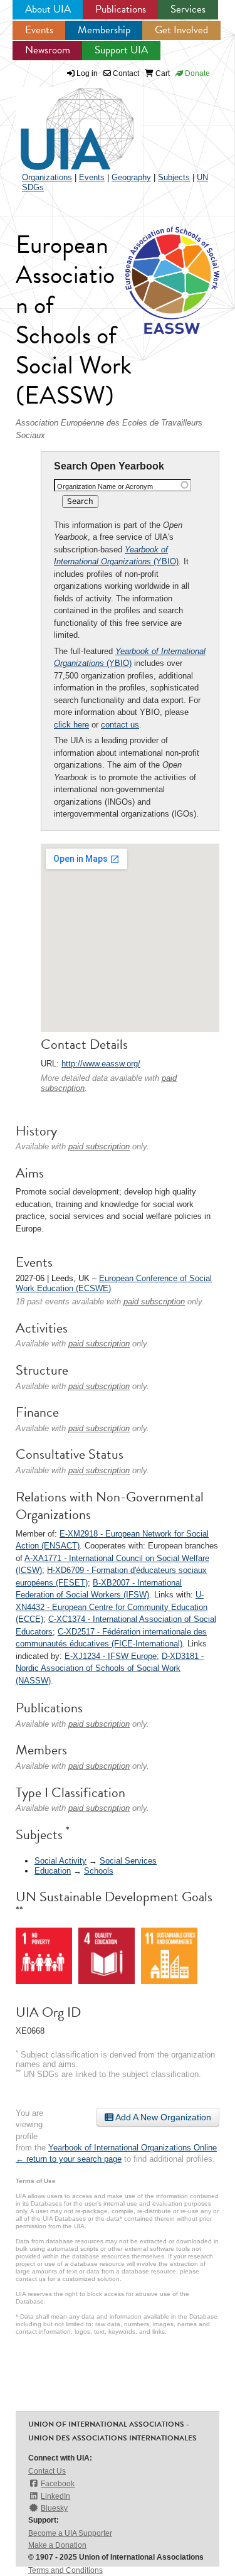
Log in (87, 73)
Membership (104, 30)
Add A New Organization (162, 2117)
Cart (162, 73)
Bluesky (54, 2508)
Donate (196, 73)
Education (53, 1871)
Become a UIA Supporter (70, 2533)
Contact (125, 73)
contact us (120, 725)
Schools (99, 1871)
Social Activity (60, 1861)
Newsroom (48, 50)
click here (71, 725)
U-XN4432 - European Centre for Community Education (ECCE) (112, 1607)
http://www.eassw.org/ (101, 1064)
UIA (63, 122)
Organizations (47, 177)
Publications (121, 9)
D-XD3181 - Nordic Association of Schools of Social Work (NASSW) (110, 1668)
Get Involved (181, 30)
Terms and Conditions (65, 2570)
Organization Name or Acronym (105, 486)
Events (39, 30)
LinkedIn (55, 2496)
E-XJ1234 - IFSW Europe (111, 1656)
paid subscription (99, 1146)
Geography (131, 177)
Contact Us (47, 2471)
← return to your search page (69, 2159)
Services (188, 9)
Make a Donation (57, 2545)
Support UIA (121, 50)
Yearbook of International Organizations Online (133, 2148)
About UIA (48, 9)
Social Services (128, 1861)
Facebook (58, 2484)
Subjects (174, 177)
